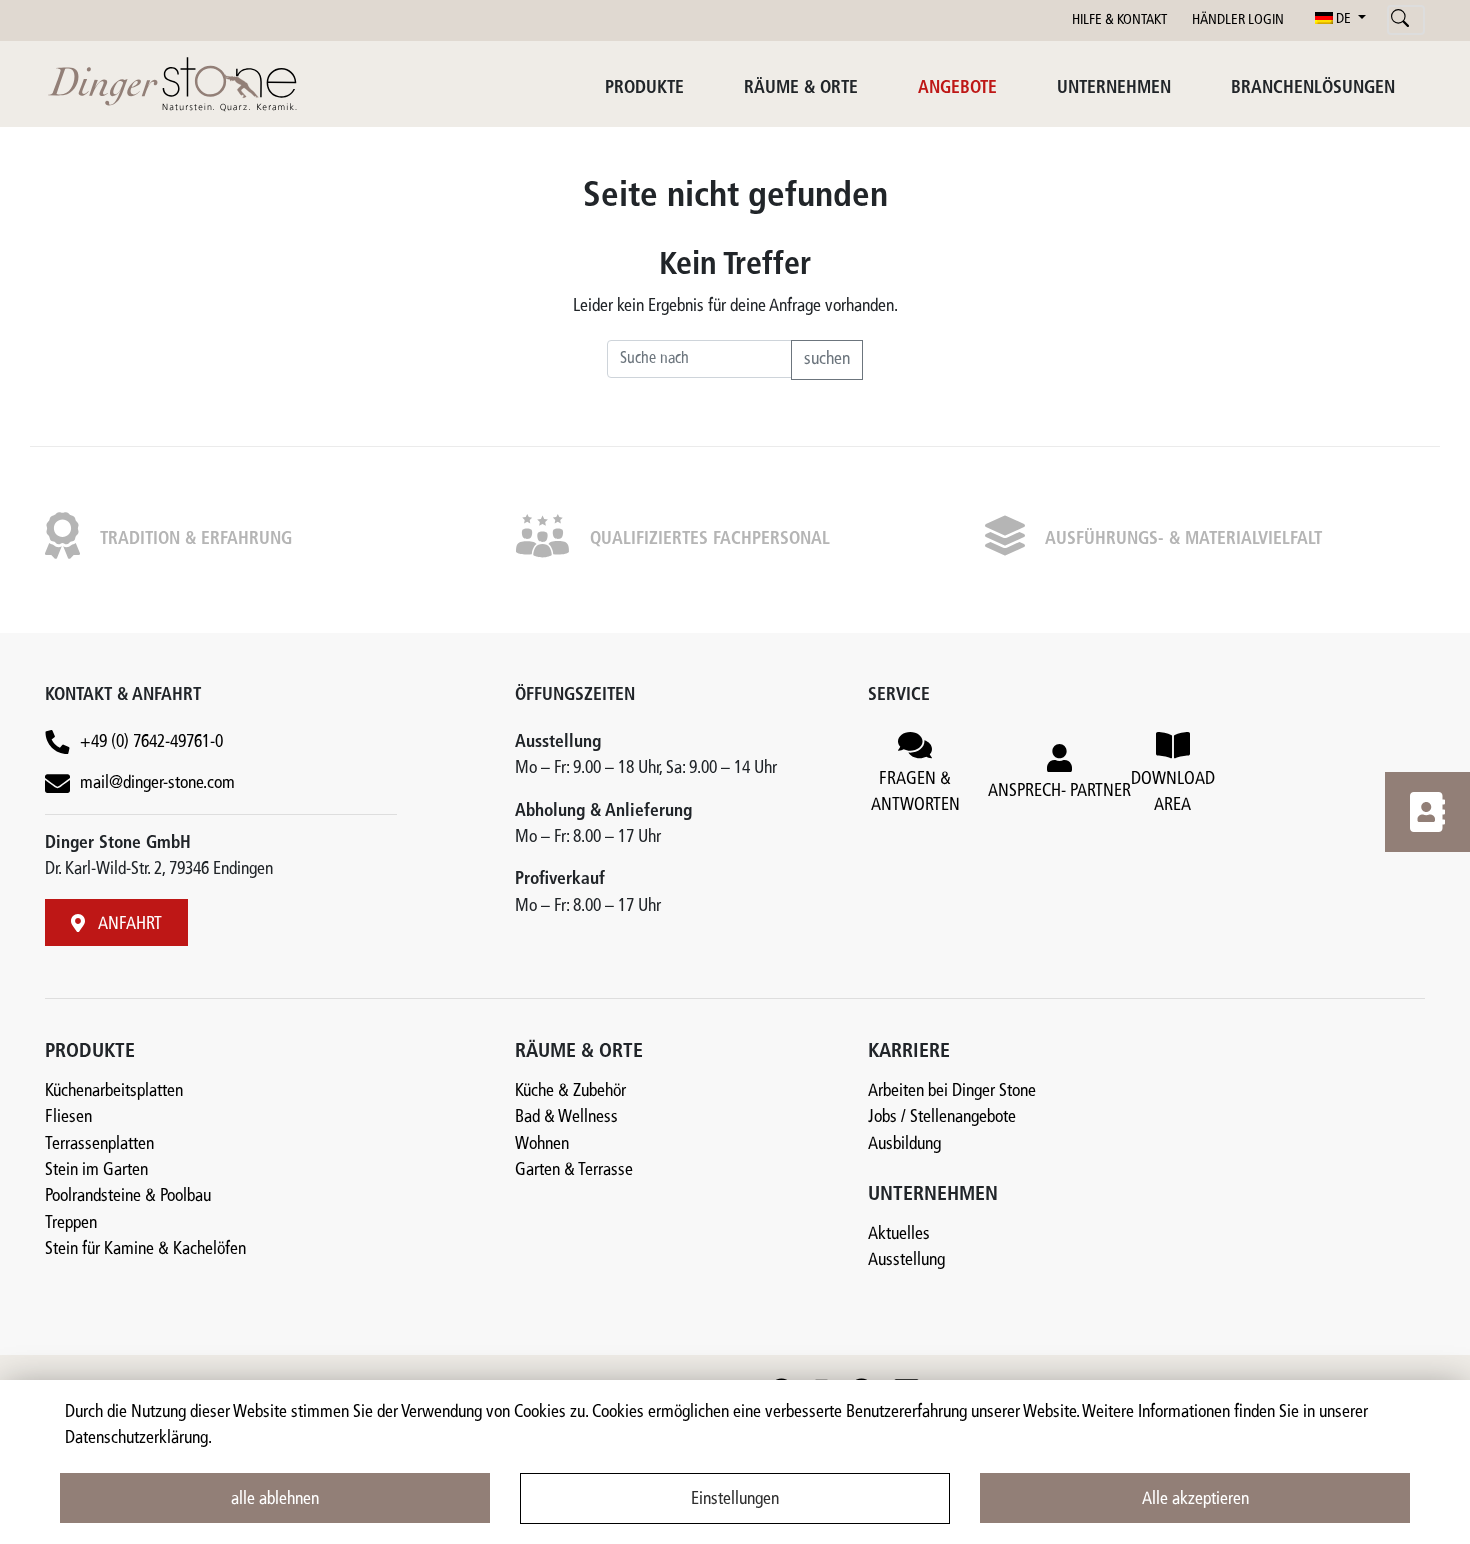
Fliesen (68, 1117)
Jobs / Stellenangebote (942, 1117)
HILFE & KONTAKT (1119, 20)
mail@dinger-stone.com (157, 783)
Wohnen (542, 1144)
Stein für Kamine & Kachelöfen (145, 1249)
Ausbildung (904, 1144)
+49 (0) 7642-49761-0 (151, 742)
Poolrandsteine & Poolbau (128, 1196)
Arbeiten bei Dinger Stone (952, 1091)
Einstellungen (735, 1499)
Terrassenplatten (99, 1144)
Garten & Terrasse (574, 1170)
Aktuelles (899, 1234)
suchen (827, 359)
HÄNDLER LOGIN (1238, 20)
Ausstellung (906, 1260)
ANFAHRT (128, 924)
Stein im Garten (96, 1170)
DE (1343, 19)
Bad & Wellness (566, 1117)
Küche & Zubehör (570, 1091)
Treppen (71, 1223)
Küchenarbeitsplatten (114, 1091)
